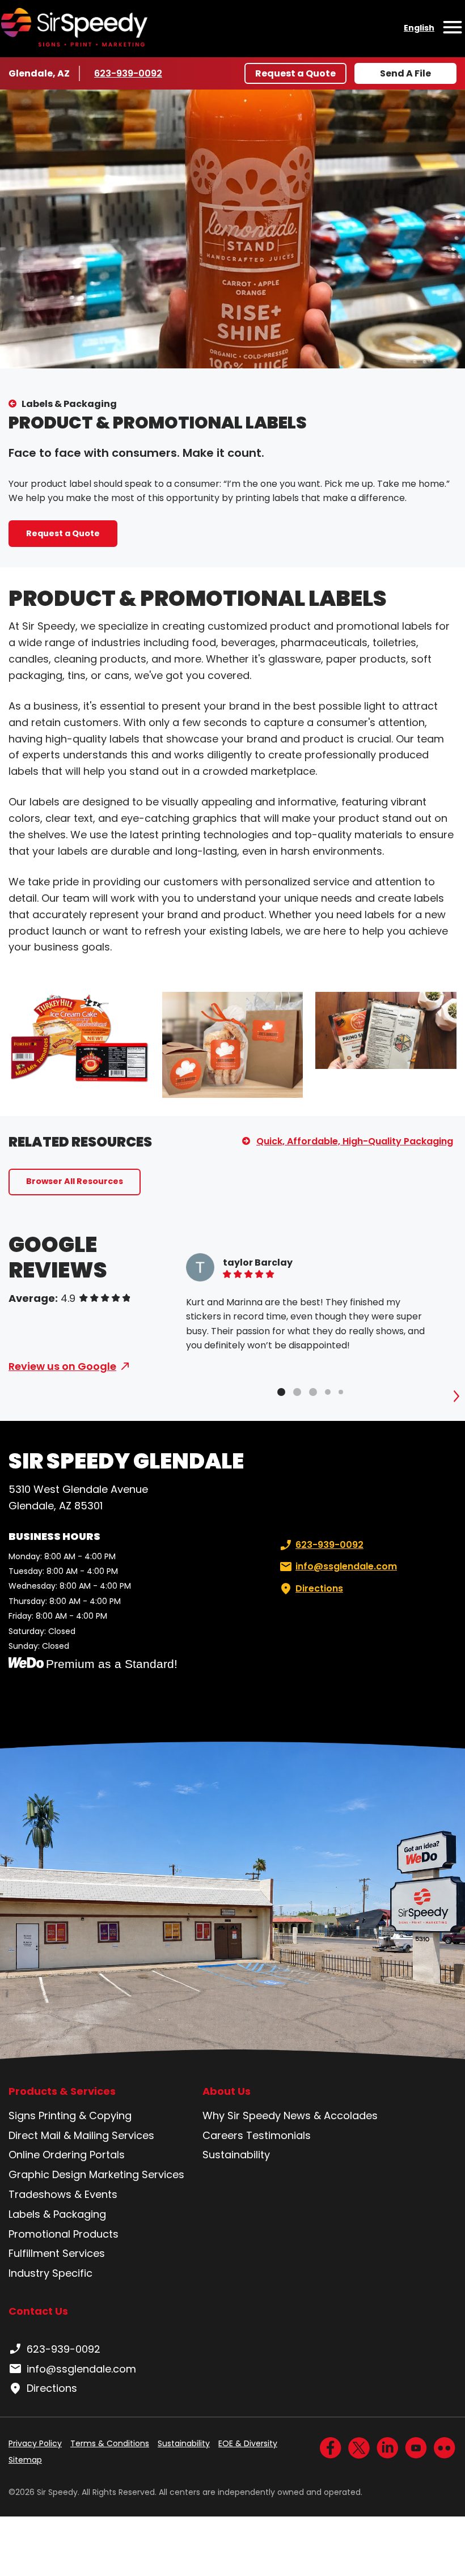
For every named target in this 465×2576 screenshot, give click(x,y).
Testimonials (278, 2135)
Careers (223, 2135)
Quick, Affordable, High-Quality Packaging (355, 1141)
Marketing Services (137, 2174)
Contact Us (38, 2311)
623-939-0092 (128, 73)
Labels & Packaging (69, 404)
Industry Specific (50, 2273)
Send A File (405, 73)
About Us (227, 2091)
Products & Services (62, 2091)
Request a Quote (295, 73)
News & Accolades (331, 2115)
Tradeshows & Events (63, 2194)
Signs (22, 2115)
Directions (319, 1588)
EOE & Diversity (248, 2443)
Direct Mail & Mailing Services (81, 2135)
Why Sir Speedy (242, 2115)
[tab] (281, 1392)
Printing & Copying (85, 2115)
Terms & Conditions (110, 2443)
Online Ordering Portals (67, 2155)
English (419, 28)
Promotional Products (64, 2234)
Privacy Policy (35, 2443)
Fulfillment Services (57, 2253)
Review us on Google (62, 1366)
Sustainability (236, 2155)
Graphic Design (47, 2174)
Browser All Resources (75, 1181)
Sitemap (25, 2460)
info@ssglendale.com (346, 1566)
